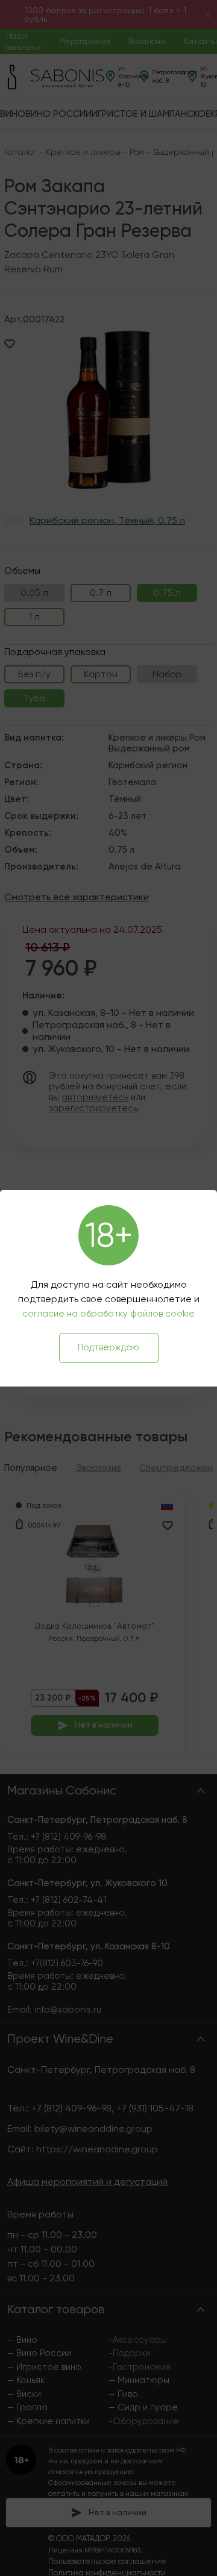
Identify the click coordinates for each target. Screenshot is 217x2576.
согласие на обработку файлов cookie (108, 1314)
